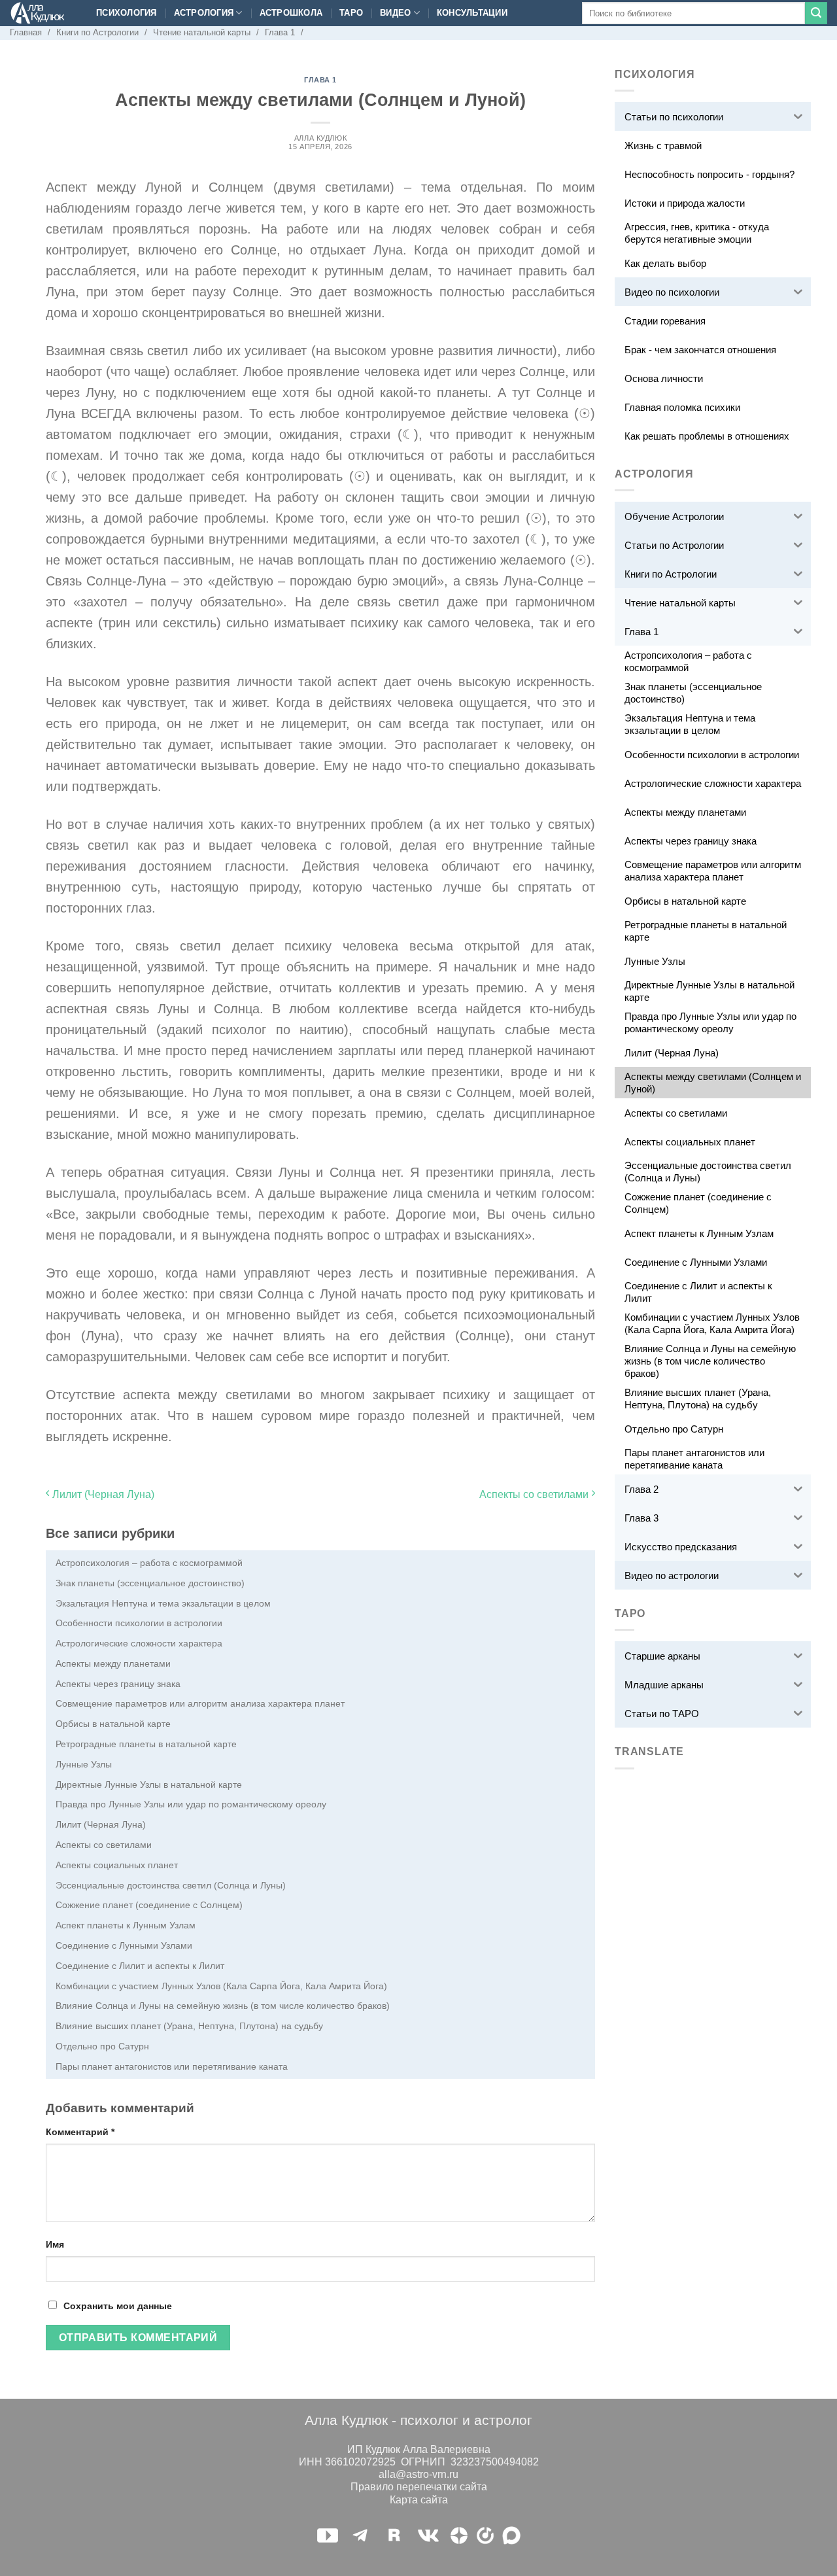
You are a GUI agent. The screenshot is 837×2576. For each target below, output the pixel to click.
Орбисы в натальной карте (113, 1724)
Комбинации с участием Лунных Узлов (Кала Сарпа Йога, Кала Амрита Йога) (221, 1986)
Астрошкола (291, 13)
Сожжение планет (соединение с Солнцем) (149, 1905)
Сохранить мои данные (118, 2306)
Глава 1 (280, 32)
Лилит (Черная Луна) (102, 1494)
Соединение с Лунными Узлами (124, 1945)
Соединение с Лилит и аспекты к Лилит (140, 1966)
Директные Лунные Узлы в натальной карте (149, 1784)
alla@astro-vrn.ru (418, 2474)
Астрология (204, 13)
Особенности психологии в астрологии (139, 1623)
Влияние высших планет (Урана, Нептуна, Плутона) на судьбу (189, 2026)
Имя (55, 2244)
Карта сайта (419, 2500)
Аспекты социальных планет (117, 1865)
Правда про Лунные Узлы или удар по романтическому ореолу (191, 1804)
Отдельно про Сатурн (102, 2046)
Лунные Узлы (84, 1764)
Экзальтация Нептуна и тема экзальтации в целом (163, 1603)
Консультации (472, 13)
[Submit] (816, 13)
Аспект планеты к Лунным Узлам (126, 1925)
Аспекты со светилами (535, 1494)
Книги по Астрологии (97, 32)
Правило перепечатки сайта (419, 2487)
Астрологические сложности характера (139, 1643)
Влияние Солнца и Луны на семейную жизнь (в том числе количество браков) (223, 2006)
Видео (395, 13)
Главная (26, 32)
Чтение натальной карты (202, 32)
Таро (351, 13)
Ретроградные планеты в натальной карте (146, 1744)
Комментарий (80, 2132)
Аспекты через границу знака (118, 1684)
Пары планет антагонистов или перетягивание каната (172, 2066)
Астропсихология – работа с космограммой (149, 1563)
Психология (127, 13)
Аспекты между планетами (113, 1663)
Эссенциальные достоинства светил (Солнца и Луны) (171, 1885)
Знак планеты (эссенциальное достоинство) (150, 1583)
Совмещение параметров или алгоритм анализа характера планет (200, 1703)
